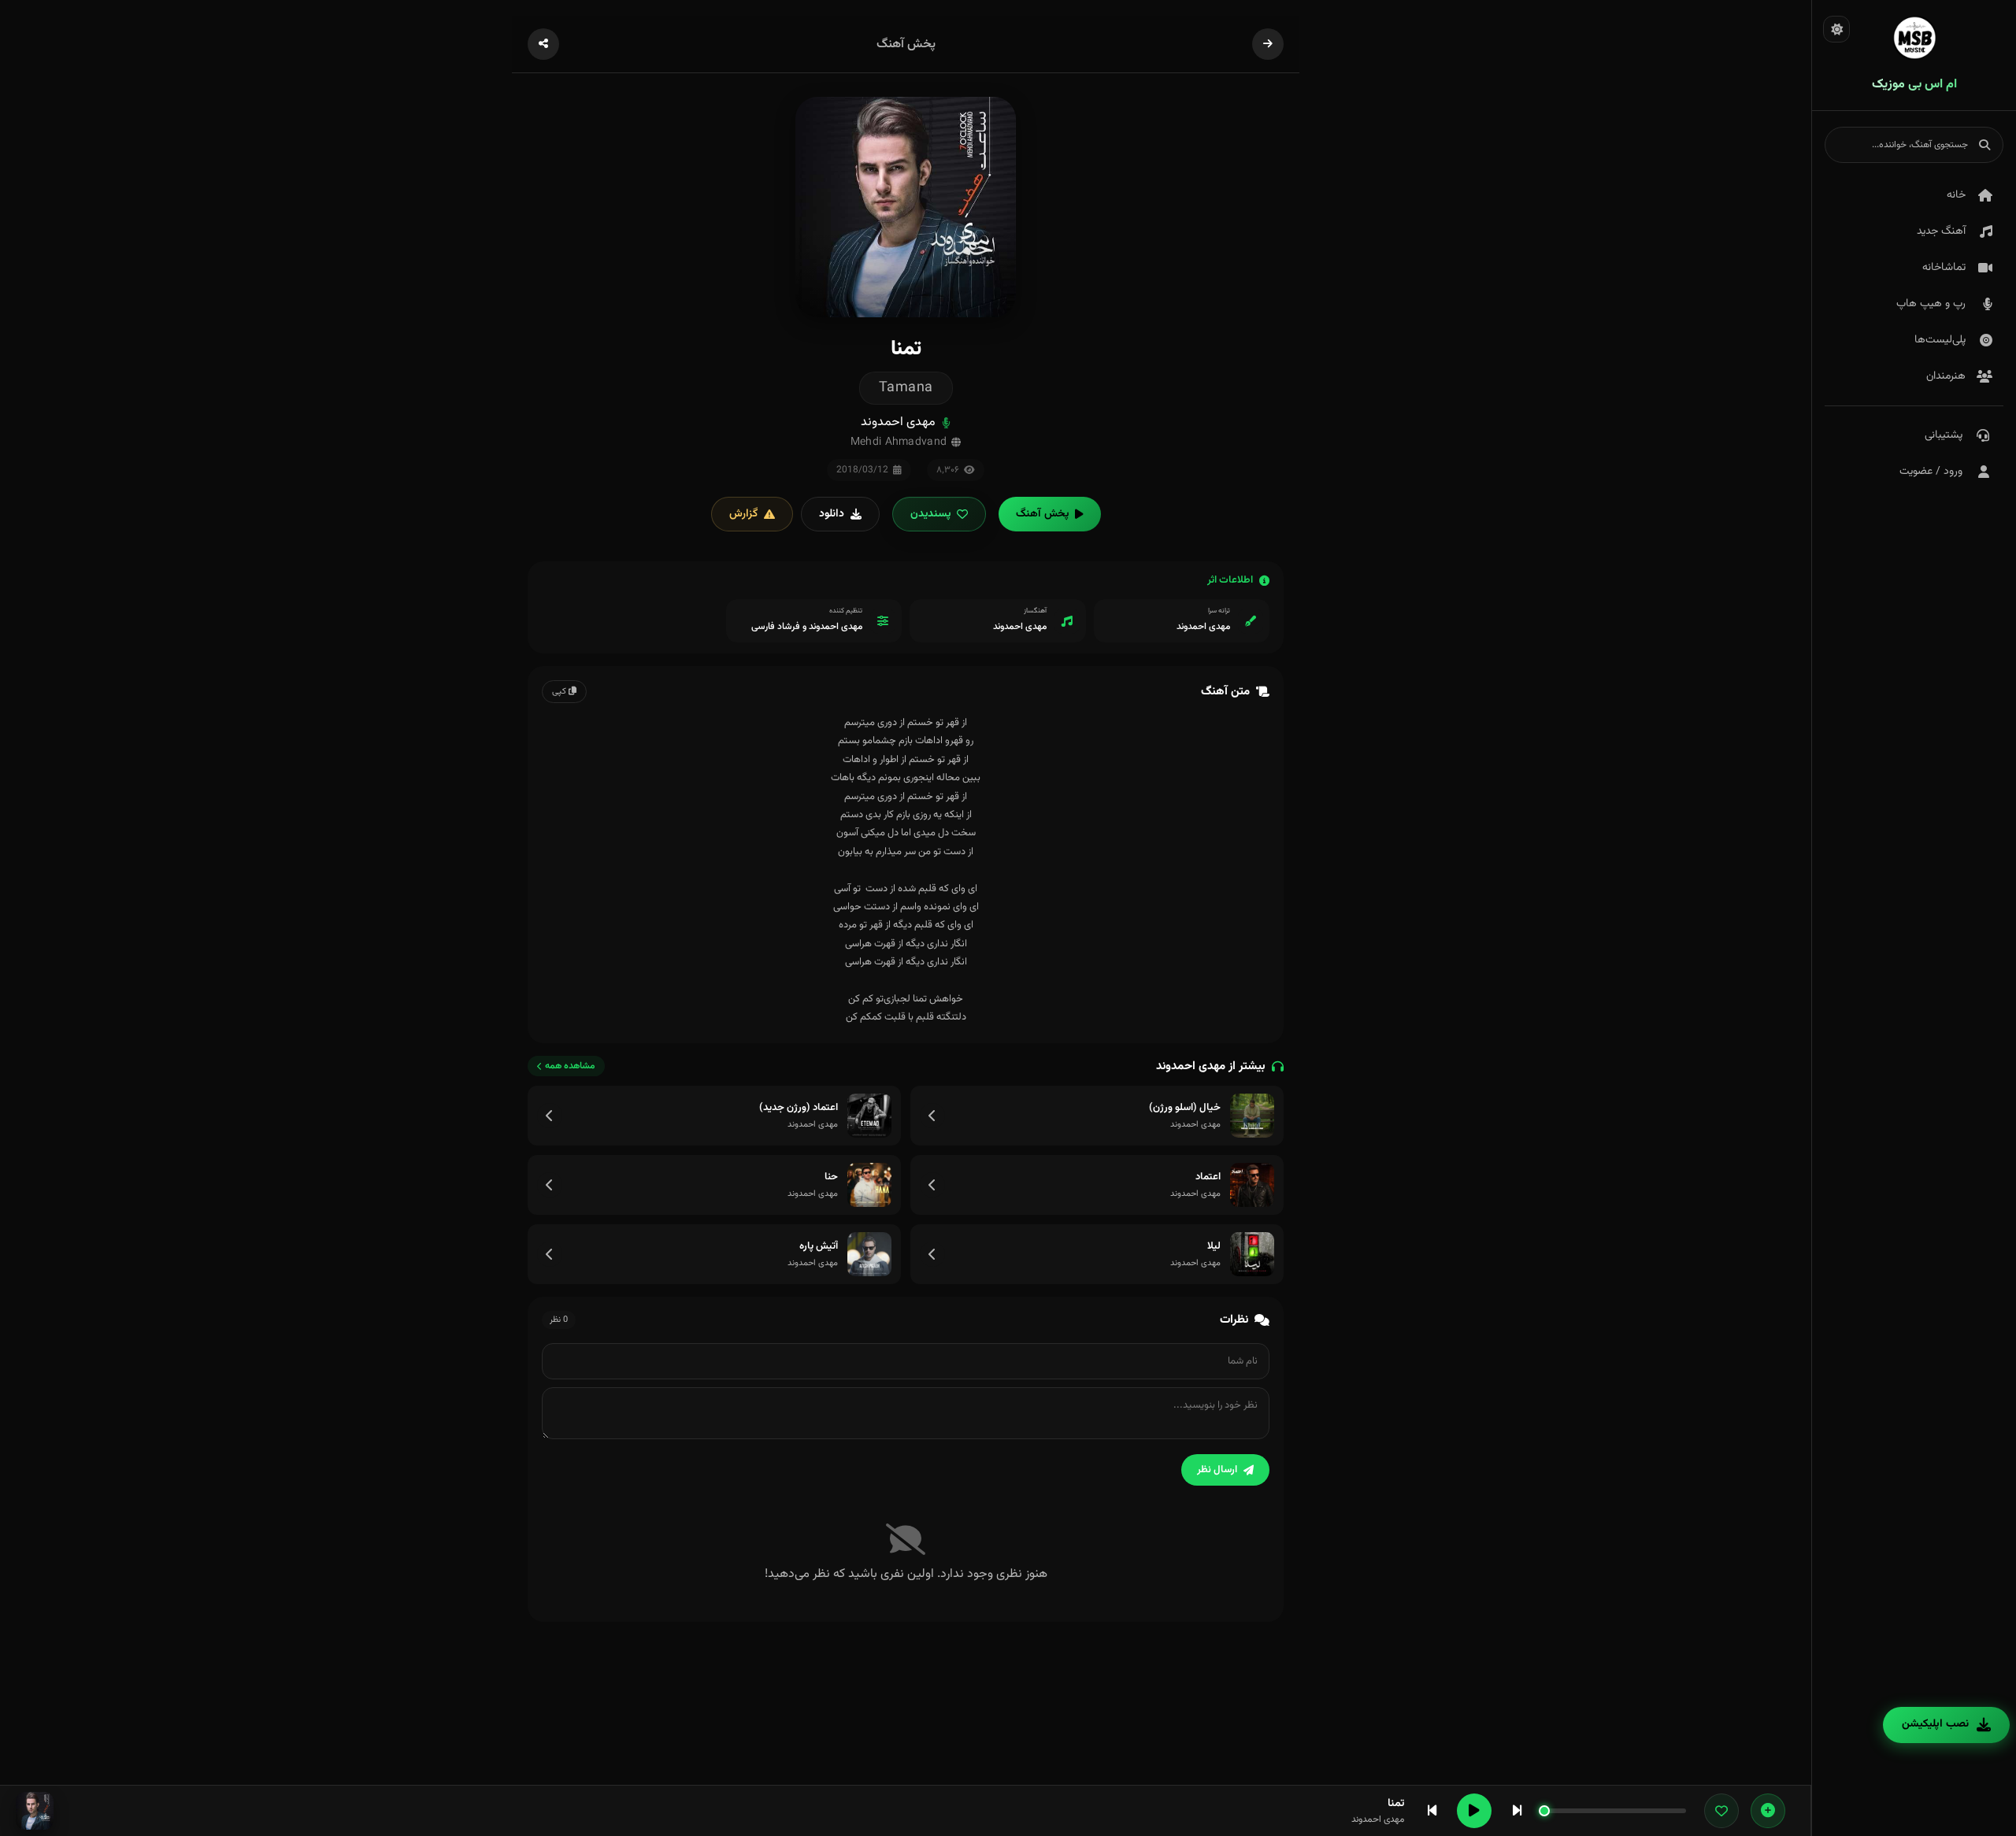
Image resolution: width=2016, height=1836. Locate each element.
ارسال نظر (1217, 1470)
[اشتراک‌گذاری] (543, 44)
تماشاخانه (1944, 268)
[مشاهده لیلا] (932, 1254)
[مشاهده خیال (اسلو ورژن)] (932, 1116)
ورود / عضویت (1931, 472)
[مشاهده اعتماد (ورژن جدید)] (550, 1116)
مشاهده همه (570, 1066)
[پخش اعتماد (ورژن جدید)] (869, 1116)
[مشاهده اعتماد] (932, 1185)
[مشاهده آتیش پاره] (550, 1254)
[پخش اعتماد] (1252, 1185)
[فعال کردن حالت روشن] (1836, 29)
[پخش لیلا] (1252, 1254)
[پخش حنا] (869, 1185)
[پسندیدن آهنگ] (1721, 1811)
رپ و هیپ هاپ (1931, 304)
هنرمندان (1946, 376)
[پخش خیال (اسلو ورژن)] (1252, 1116)
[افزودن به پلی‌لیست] (1768, 1811)
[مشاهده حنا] (550, 1185)
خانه (1956, 195)
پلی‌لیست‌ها (1940, 340)
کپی (560, 692)
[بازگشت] (1268, 44)
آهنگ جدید (1941, 231)
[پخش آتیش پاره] (869, 1254)
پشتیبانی (1944, 435)
